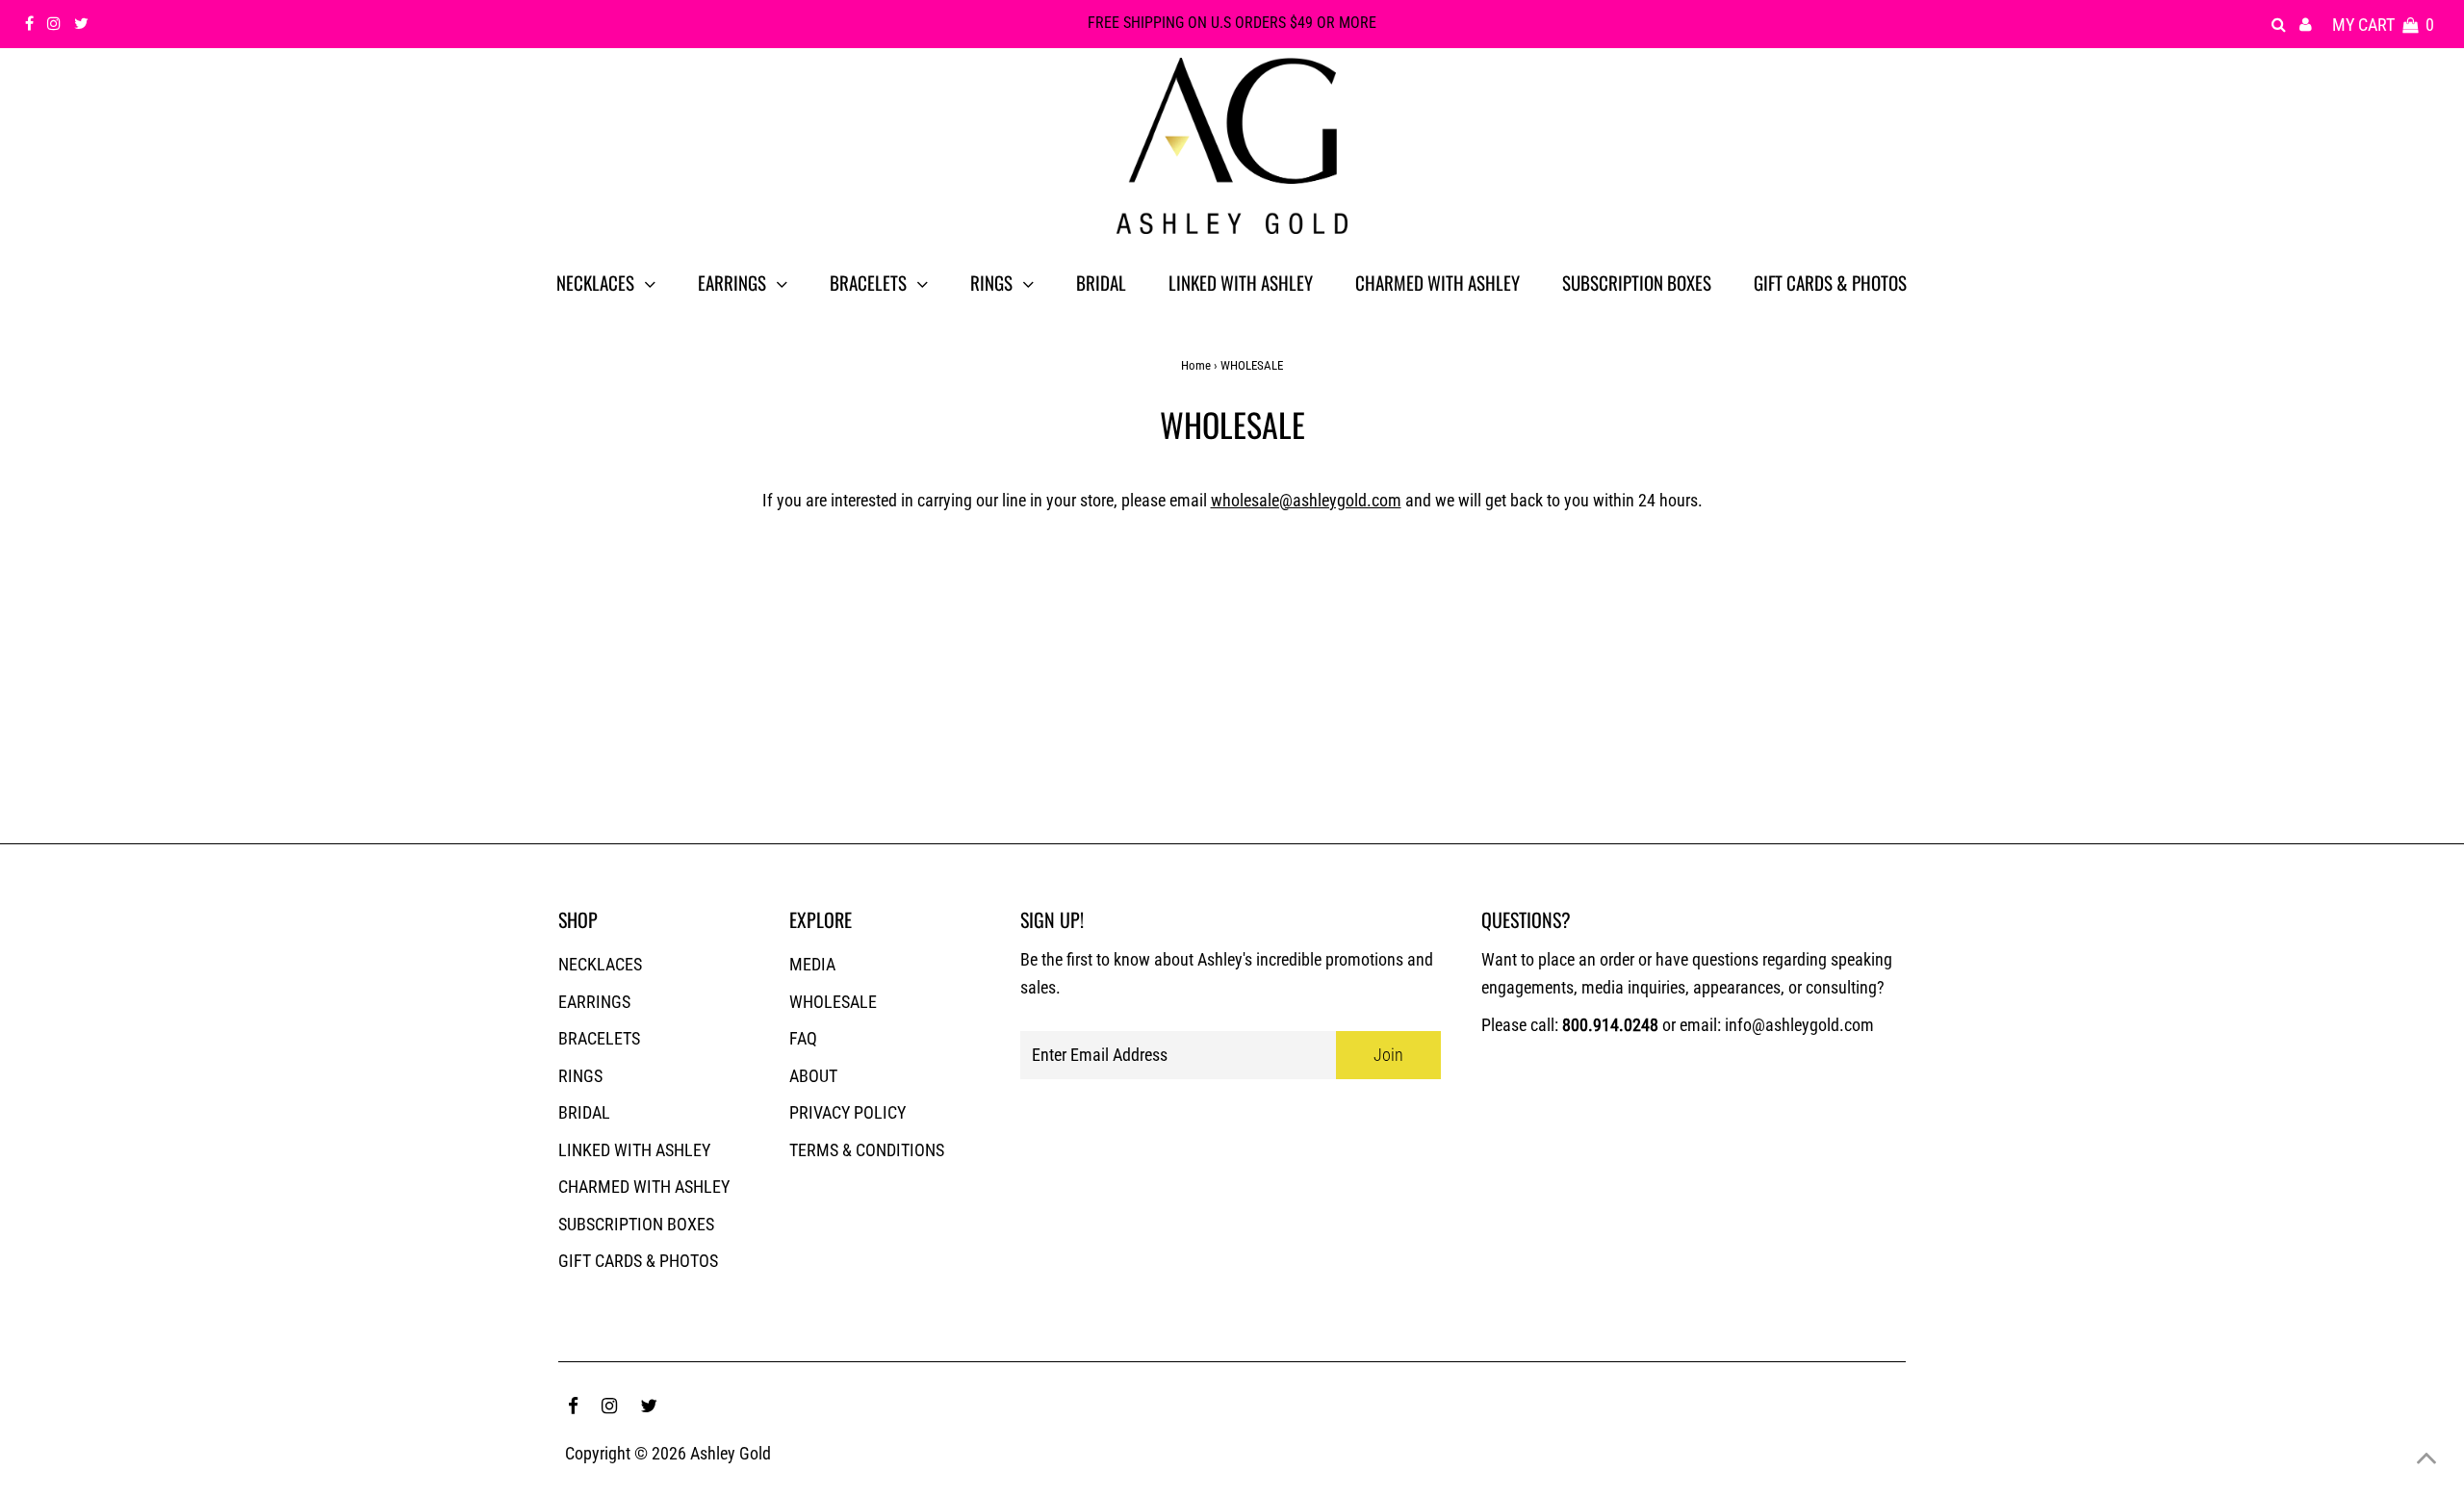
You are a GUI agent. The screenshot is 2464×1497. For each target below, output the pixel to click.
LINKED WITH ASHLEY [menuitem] (1241, 282)
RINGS (580, 1076)
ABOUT (813, 1076)
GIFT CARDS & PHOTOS (638, 1261)
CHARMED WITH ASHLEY (644, 1187)
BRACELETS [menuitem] (868, 282)
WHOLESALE (833, 1002)
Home (1196, 365)
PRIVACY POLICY (847, 1112)
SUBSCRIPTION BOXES (636, 1224)
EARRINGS (594, 1002)
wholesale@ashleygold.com (1306, 500)
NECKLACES (600, 964)
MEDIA (812, 964)
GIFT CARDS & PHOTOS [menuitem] (1830, 282)
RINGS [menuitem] (991, 282)
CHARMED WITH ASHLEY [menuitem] (1437, 282)
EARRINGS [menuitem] (732, 282)
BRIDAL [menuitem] (1101, 282)
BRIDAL (584, 1112)
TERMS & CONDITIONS (867, 1150)
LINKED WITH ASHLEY (634, 1150)
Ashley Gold (731, 1453)
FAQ (803, 1038)
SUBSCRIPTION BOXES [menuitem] (1637, 282)
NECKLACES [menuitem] (595, 282)
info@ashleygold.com (1799, 1025)
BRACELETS (599, 1038)
